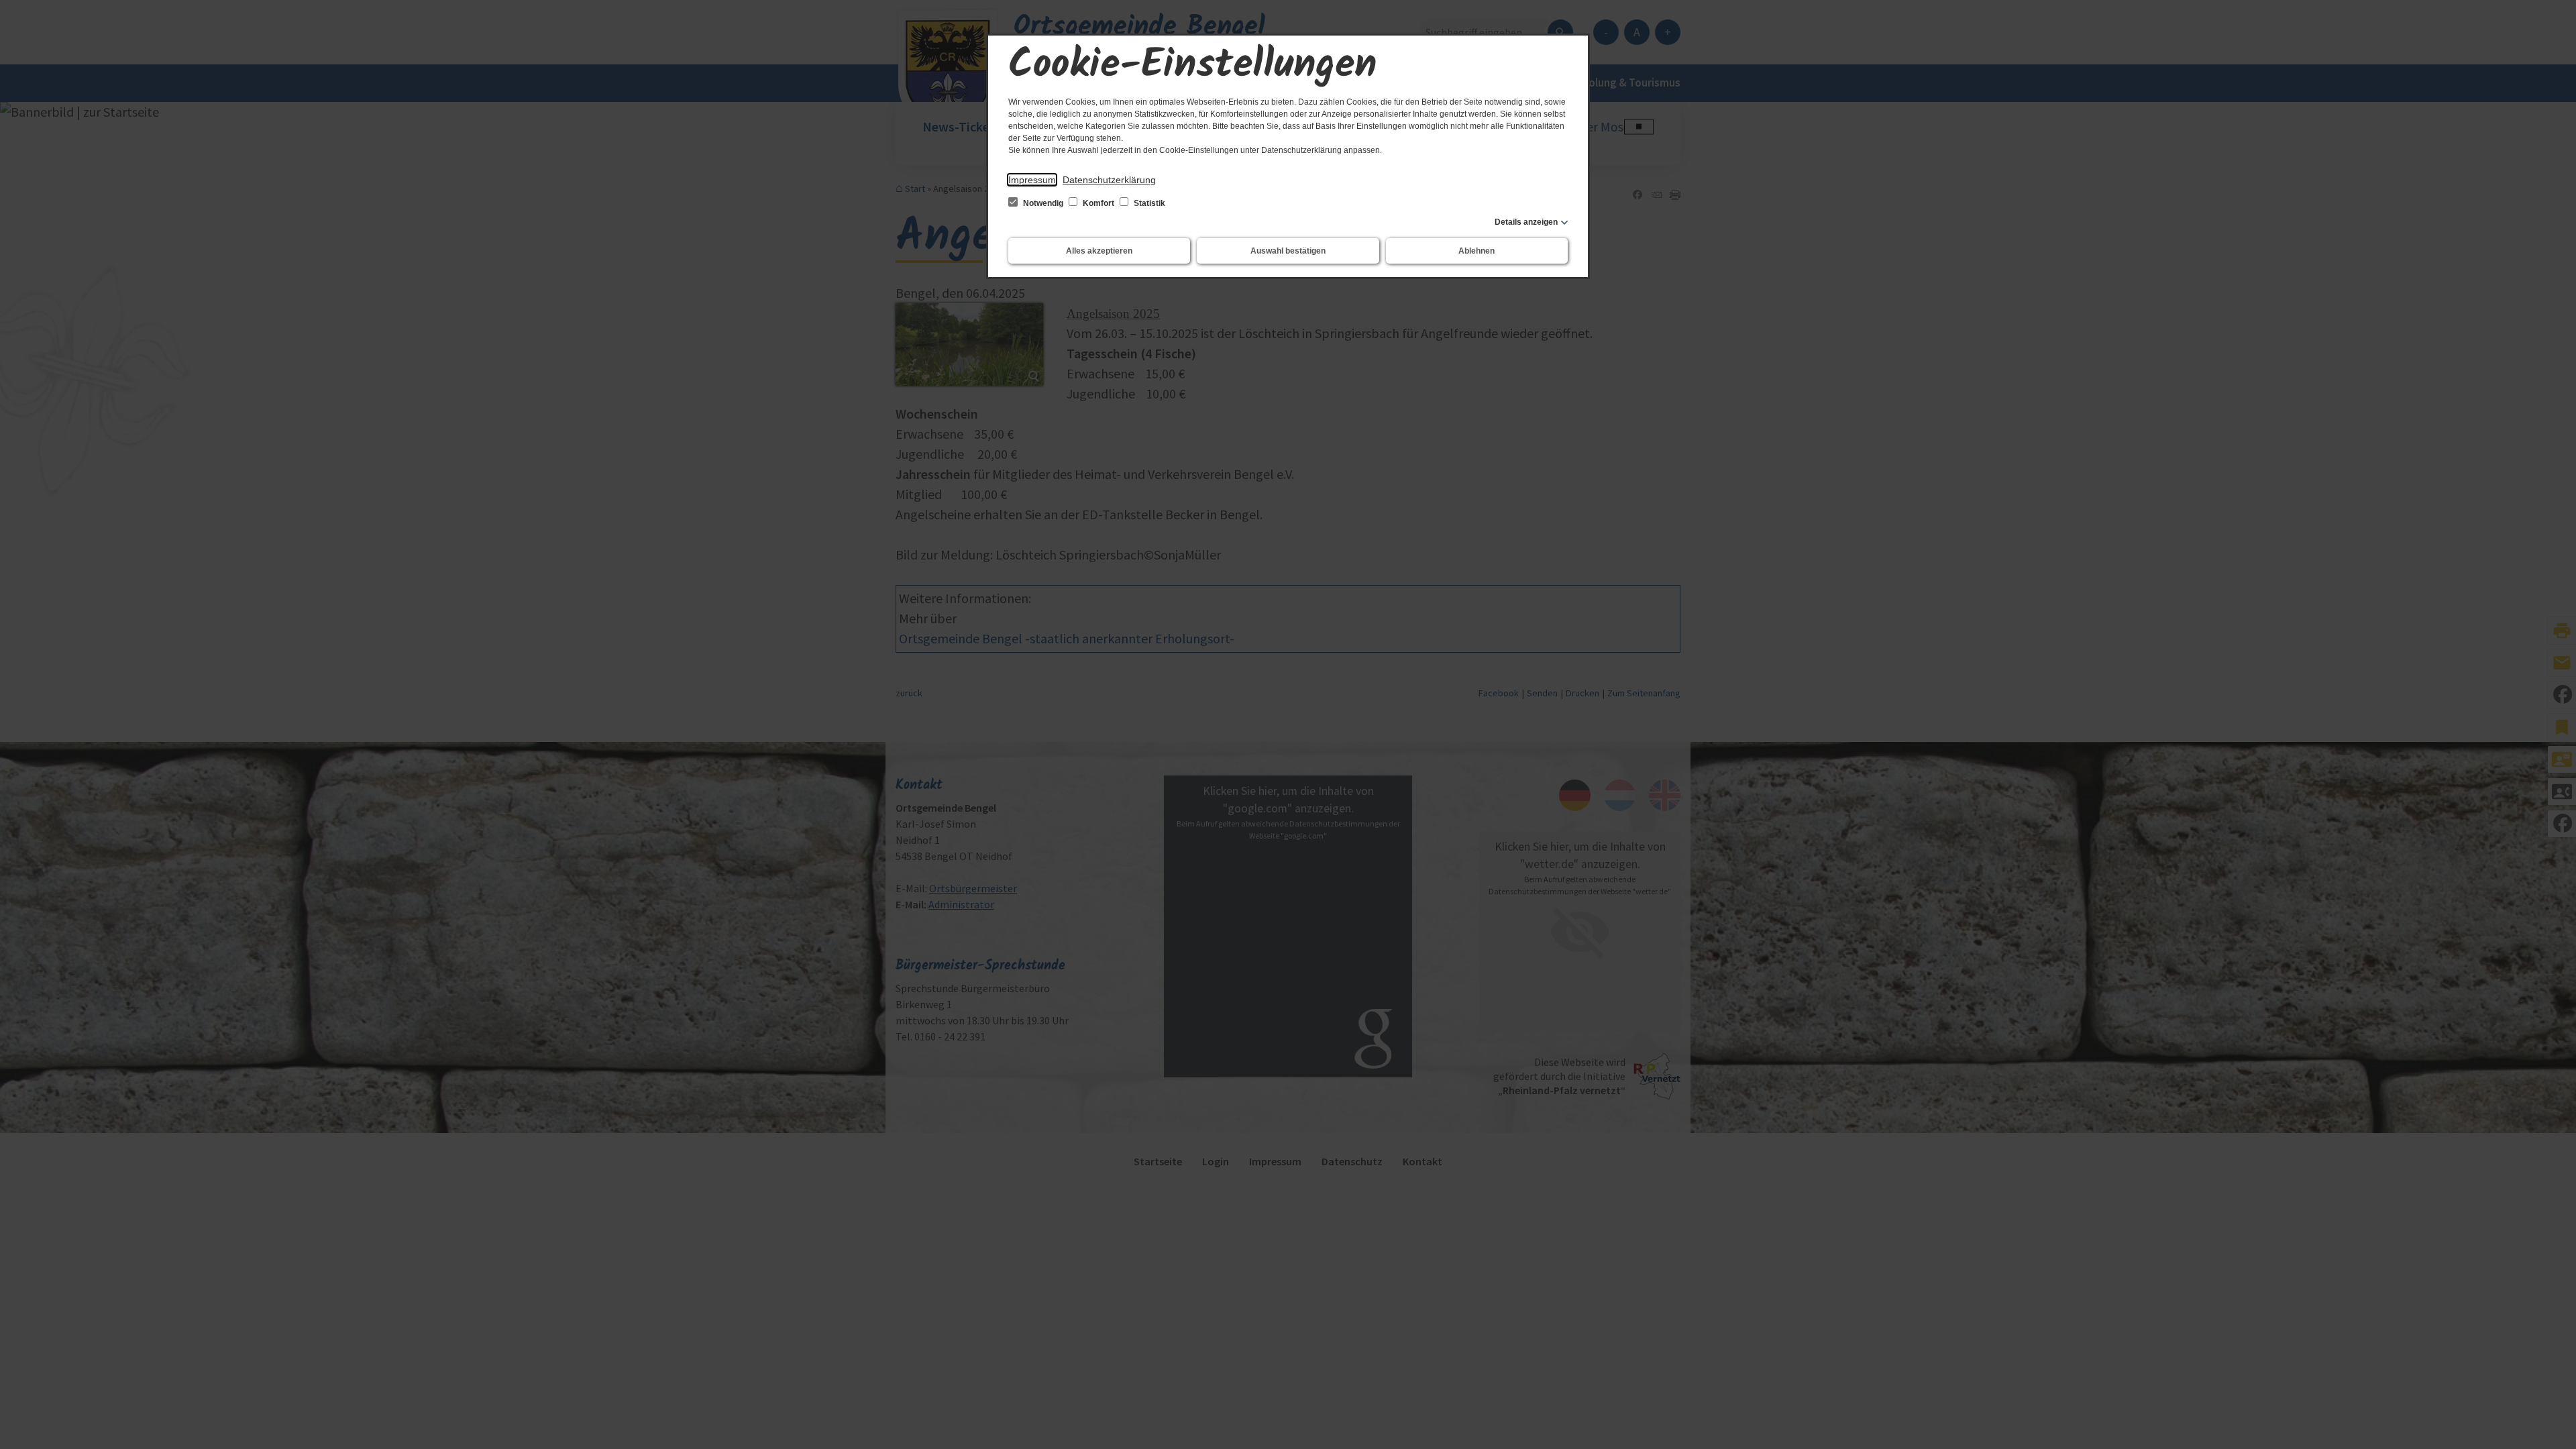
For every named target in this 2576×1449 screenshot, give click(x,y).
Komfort (1098, 203)
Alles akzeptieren (1099, 251)
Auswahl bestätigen (1288, 251)
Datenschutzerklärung (1109, 180)
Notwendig (1043, 203)
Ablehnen (1477, 251)
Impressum (1032, 180)
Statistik (1148, 203)
